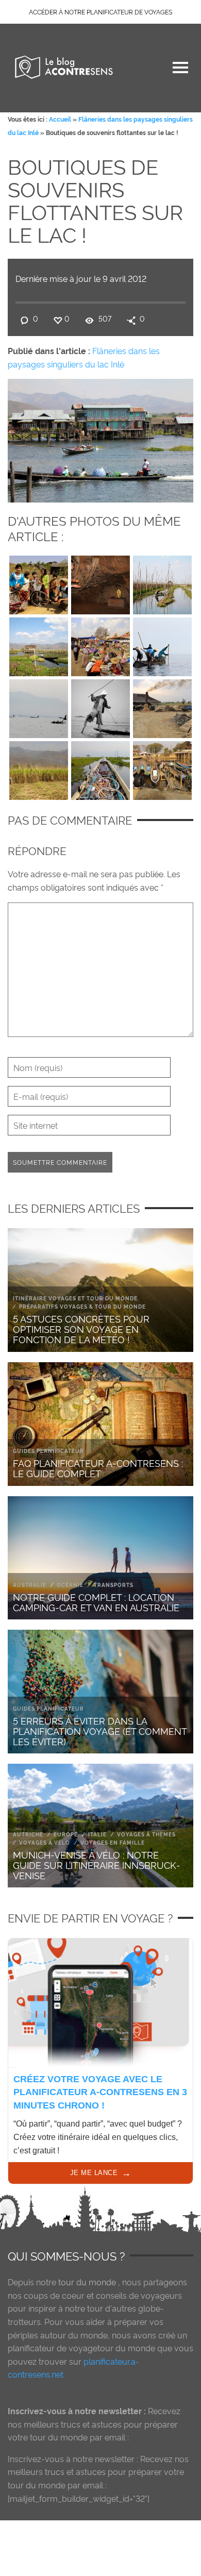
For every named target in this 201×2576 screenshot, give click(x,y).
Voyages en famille (113, 1842)
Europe (66, 1834)
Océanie (70, 1585)
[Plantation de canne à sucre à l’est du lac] (39, 768)
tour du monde (87, 2282)
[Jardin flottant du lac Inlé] (39, 644)
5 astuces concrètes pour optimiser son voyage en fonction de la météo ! (81, 1328)
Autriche (28, 1834)
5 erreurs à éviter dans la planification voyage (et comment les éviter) (100, 1730)
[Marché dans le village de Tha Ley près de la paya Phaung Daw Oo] (100, 644)
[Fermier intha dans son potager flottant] (162, 582)
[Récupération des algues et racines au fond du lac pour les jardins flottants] (162, 644)
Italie (97, 1834)
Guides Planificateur (48, 1451)
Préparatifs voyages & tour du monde (82, 1306)
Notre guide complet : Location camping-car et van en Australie (96, 1602)
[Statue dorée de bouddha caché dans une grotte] (100, 582)
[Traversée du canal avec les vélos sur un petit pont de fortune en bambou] (162, 768)
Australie (30, 1585)
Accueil (60, 119)
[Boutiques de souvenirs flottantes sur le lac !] (100, 438)
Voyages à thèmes (146, 1834)
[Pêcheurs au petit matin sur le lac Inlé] (39, 706)
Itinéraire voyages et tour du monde (75, 1298)
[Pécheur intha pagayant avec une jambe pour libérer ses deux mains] (100, 706)
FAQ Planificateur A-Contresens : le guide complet (98, 1468)
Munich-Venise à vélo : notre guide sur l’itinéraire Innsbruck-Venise (97, 1864)
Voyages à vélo (45, 1842)
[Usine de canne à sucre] (162, 706)
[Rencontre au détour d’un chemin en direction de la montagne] (39, 582)
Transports (114, 1585)
